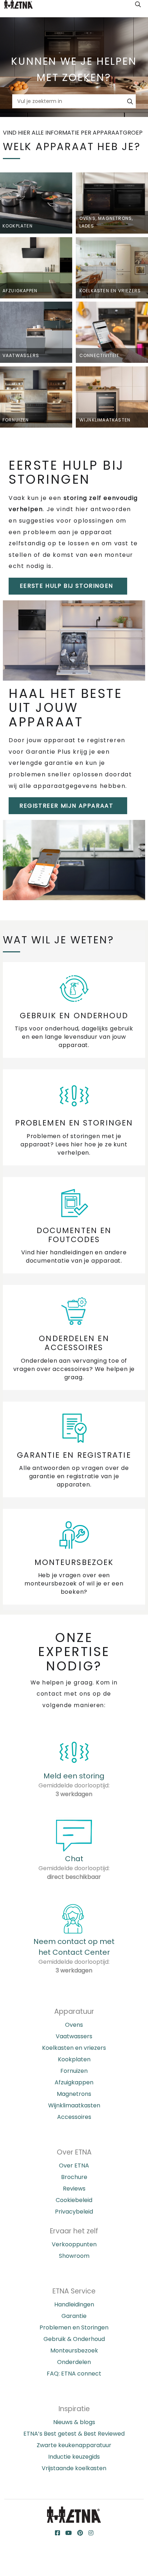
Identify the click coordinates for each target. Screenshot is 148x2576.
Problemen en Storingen (74, 2327)
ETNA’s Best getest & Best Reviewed (74, 2434)
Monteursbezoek (74, 2351)
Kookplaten (74, 2059)
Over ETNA (74, 2166)
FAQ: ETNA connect (74, 2374)
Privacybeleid (74, 2212)
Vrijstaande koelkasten (74, 2468)
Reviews (74, 2189)
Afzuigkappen (74, 2082)
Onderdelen (74, 2362)
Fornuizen (74, 2071)
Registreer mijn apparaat (66, 806)
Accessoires (74, 2117)
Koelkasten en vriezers (74, 2048)
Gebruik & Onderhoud (74, 2339)
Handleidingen (74, 2304)
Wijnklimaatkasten (74, 2105)
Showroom (74, 2256)
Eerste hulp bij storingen (66, 586)
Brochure (74, 2177)
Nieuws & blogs (74, 2422)
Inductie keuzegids (74, 2457)
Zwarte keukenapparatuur (74, 2445)
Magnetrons (74, 2094)
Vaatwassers (74, 2036)
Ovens (74, 2025)
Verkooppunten (74, 2244)
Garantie (74, 2316)
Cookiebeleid (74, 2200)
